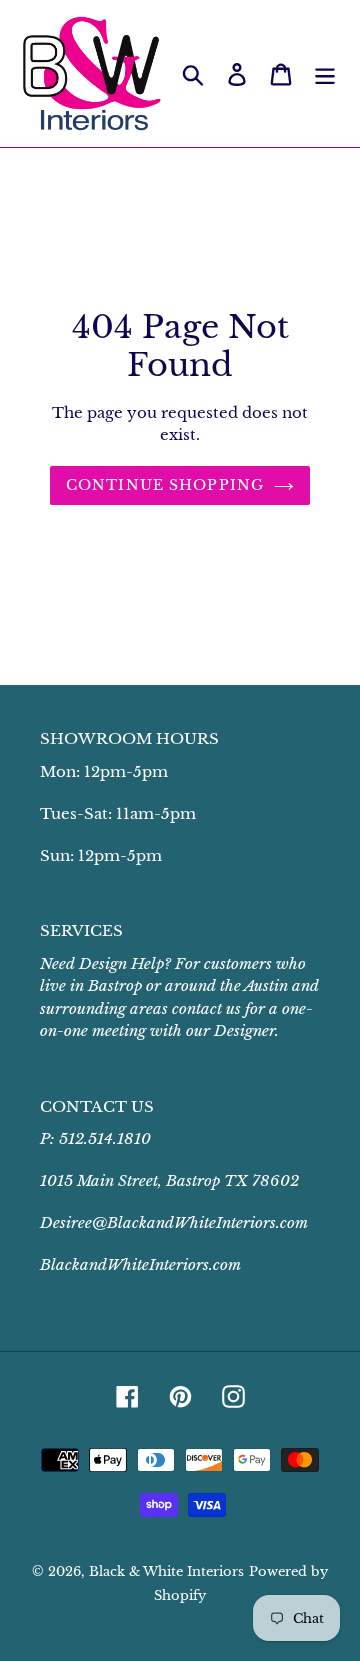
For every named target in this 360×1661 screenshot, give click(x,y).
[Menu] (325, 73)
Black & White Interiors (166, 1571)
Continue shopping (165, 485)
